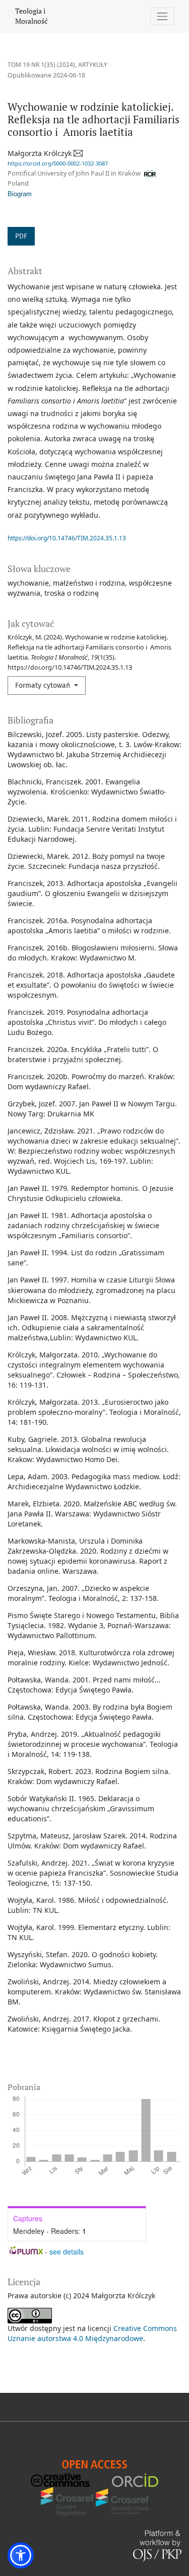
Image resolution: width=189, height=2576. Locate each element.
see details (67, 2251)
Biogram (20, 194)
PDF (21, 236)
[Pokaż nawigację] (163, 16)
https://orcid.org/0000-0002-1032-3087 (58, 163)
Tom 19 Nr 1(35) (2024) (41, 65)
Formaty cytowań (44, 686)
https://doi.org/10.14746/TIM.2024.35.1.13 (67, 538)
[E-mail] (79, 153)
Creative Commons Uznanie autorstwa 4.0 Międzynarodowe (92, 2333)
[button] (21, 2555)
